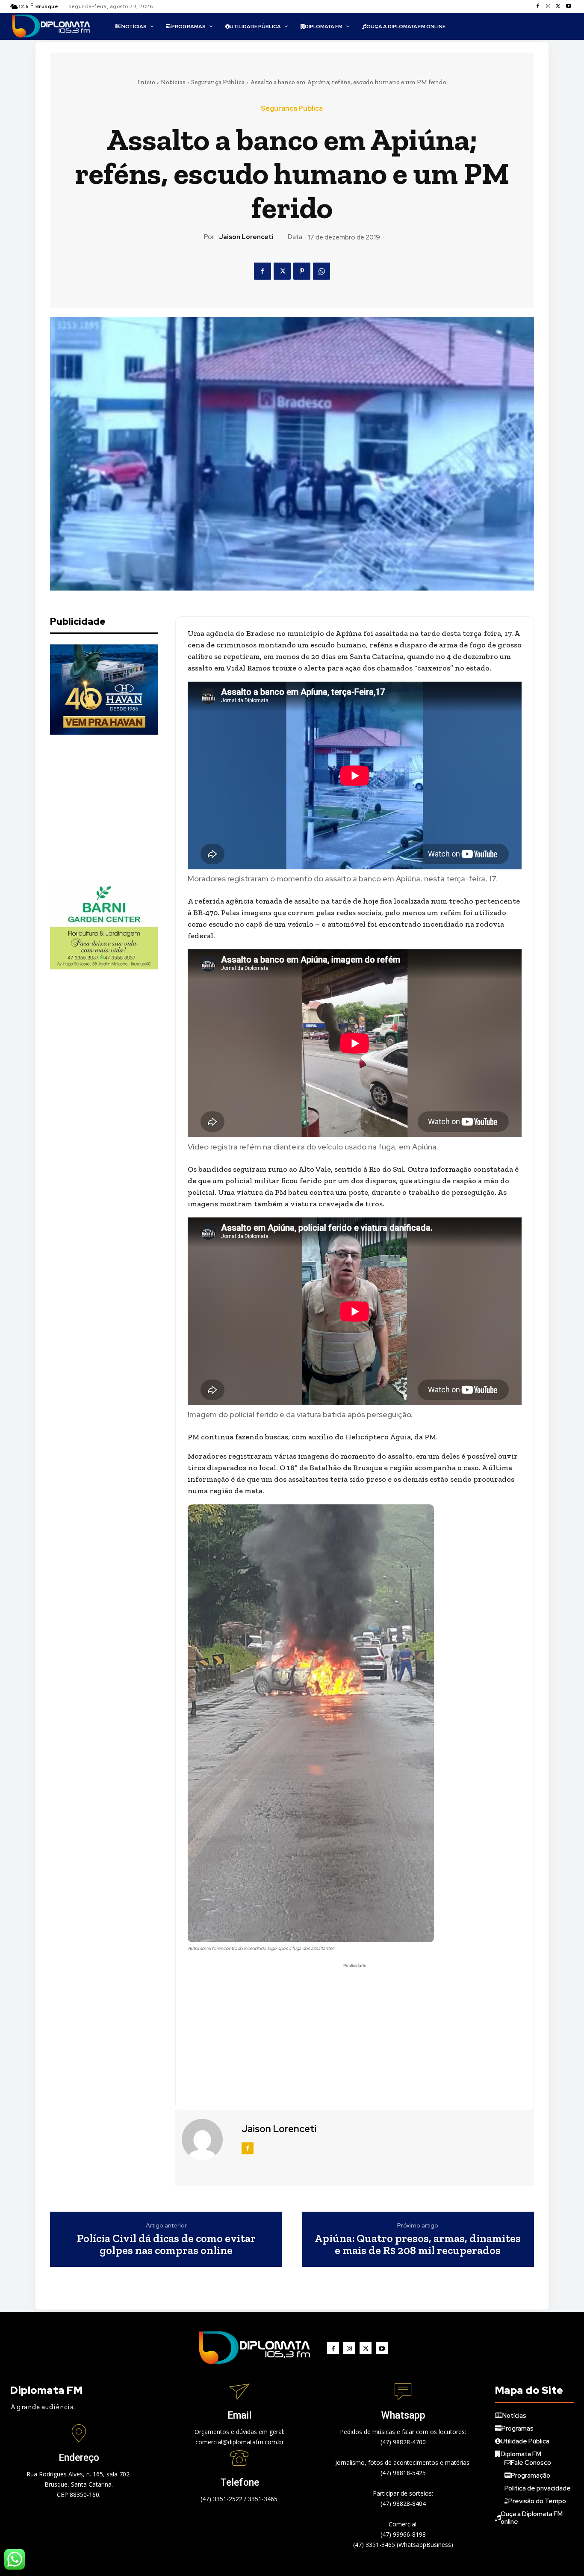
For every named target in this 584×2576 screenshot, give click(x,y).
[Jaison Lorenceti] (207, 2139)
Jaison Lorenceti (246, 237)
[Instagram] (548, 6)
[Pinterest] (302, 271)
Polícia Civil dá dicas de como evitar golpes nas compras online (166, 2244)
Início (146, 82)
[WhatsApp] (321, 271)
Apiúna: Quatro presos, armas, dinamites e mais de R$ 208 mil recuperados (418, 2244)
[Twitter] (558, 6)
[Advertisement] (114, 807)
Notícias (173, 82)
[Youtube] (569, 6)
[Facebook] (538, 6)
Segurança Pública (218, 82)
